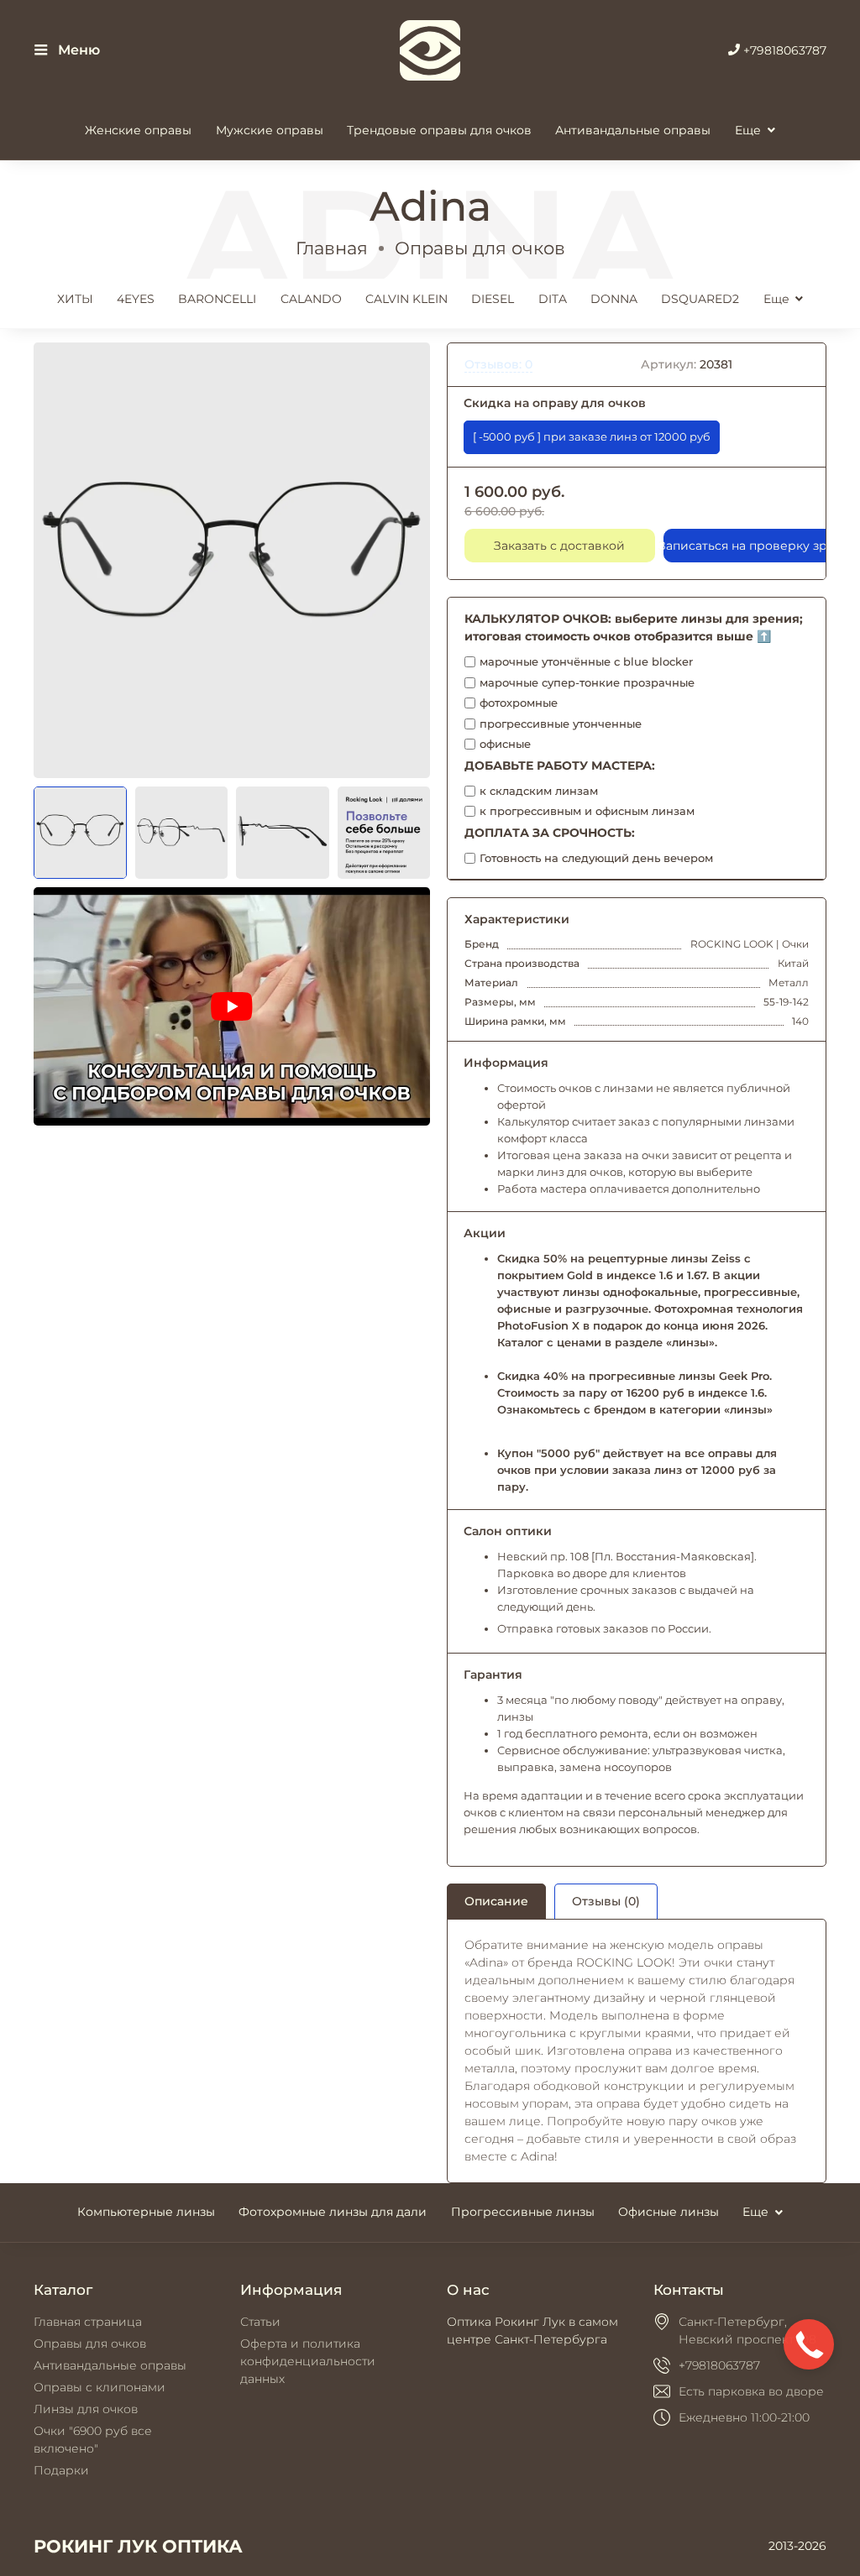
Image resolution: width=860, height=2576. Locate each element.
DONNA (614, 299)
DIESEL (493, 299)
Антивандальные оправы (633, 130)
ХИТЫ (75, 299)
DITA (553, 299)
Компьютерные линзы (146, 2212)
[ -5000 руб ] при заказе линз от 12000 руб (592, 437)
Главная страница (88, 2322)
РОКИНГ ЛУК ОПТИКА (138, 2546)
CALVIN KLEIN (406, 299)
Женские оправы (138, 130)
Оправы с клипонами (100, 2387)
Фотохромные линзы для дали (333, 2212)
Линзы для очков (86, 2409)
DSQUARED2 (700, 299)
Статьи (260, 2322)
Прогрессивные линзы (523, 2212)
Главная (332, 248)
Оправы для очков (480, 248)
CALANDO (311, 299)
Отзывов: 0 (498, 364)
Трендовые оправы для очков (439, 130)
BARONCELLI (217, 299)
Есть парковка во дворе (751, 2391)
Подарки (61, 2470)
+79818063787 (783, 50)
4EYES (136, 299)
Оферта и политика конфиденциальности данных (308, 2361)
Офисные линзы (669, 2212)
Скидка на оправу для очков (555, 403)
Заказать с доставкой (559, 546)
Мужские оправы (270, 130)
